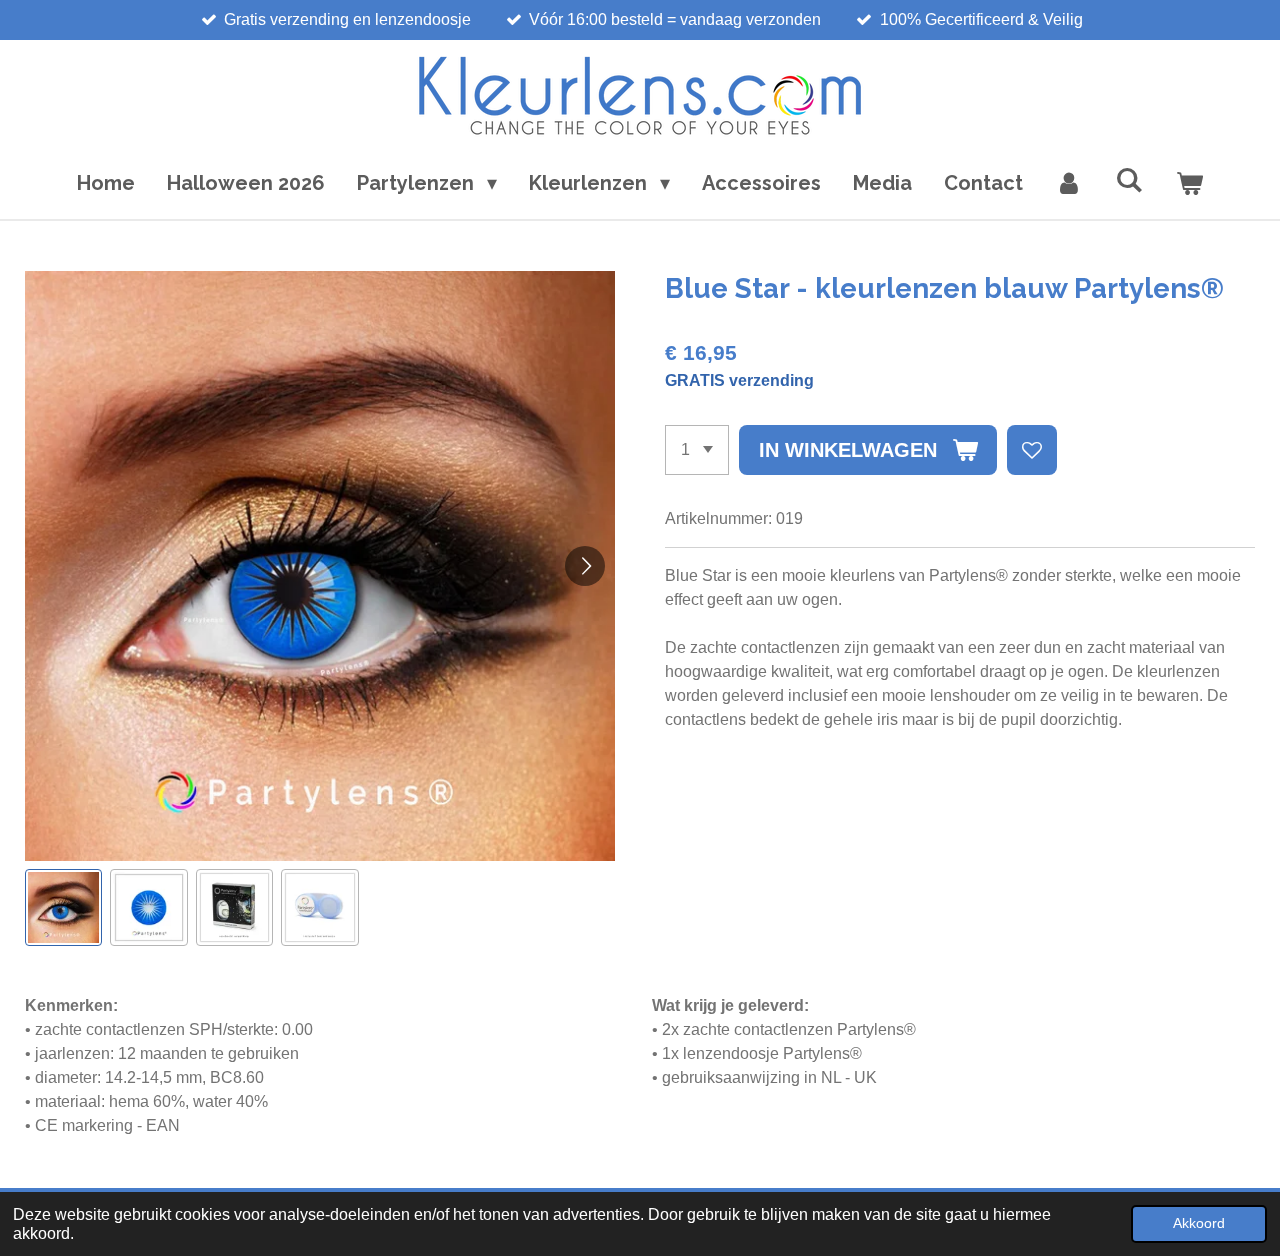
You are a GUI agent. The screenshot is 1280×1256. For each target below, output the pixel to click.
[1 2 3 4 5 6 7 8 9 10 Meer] (697, 450)
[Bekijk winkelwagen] (1189, 183)
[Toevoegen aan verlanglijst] (1032, 450)
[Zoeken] (1129, 180)
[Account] (1069, 183)
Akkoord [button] (1199, 1223)
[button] (63, 907)
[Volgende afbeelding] (585, 566)
